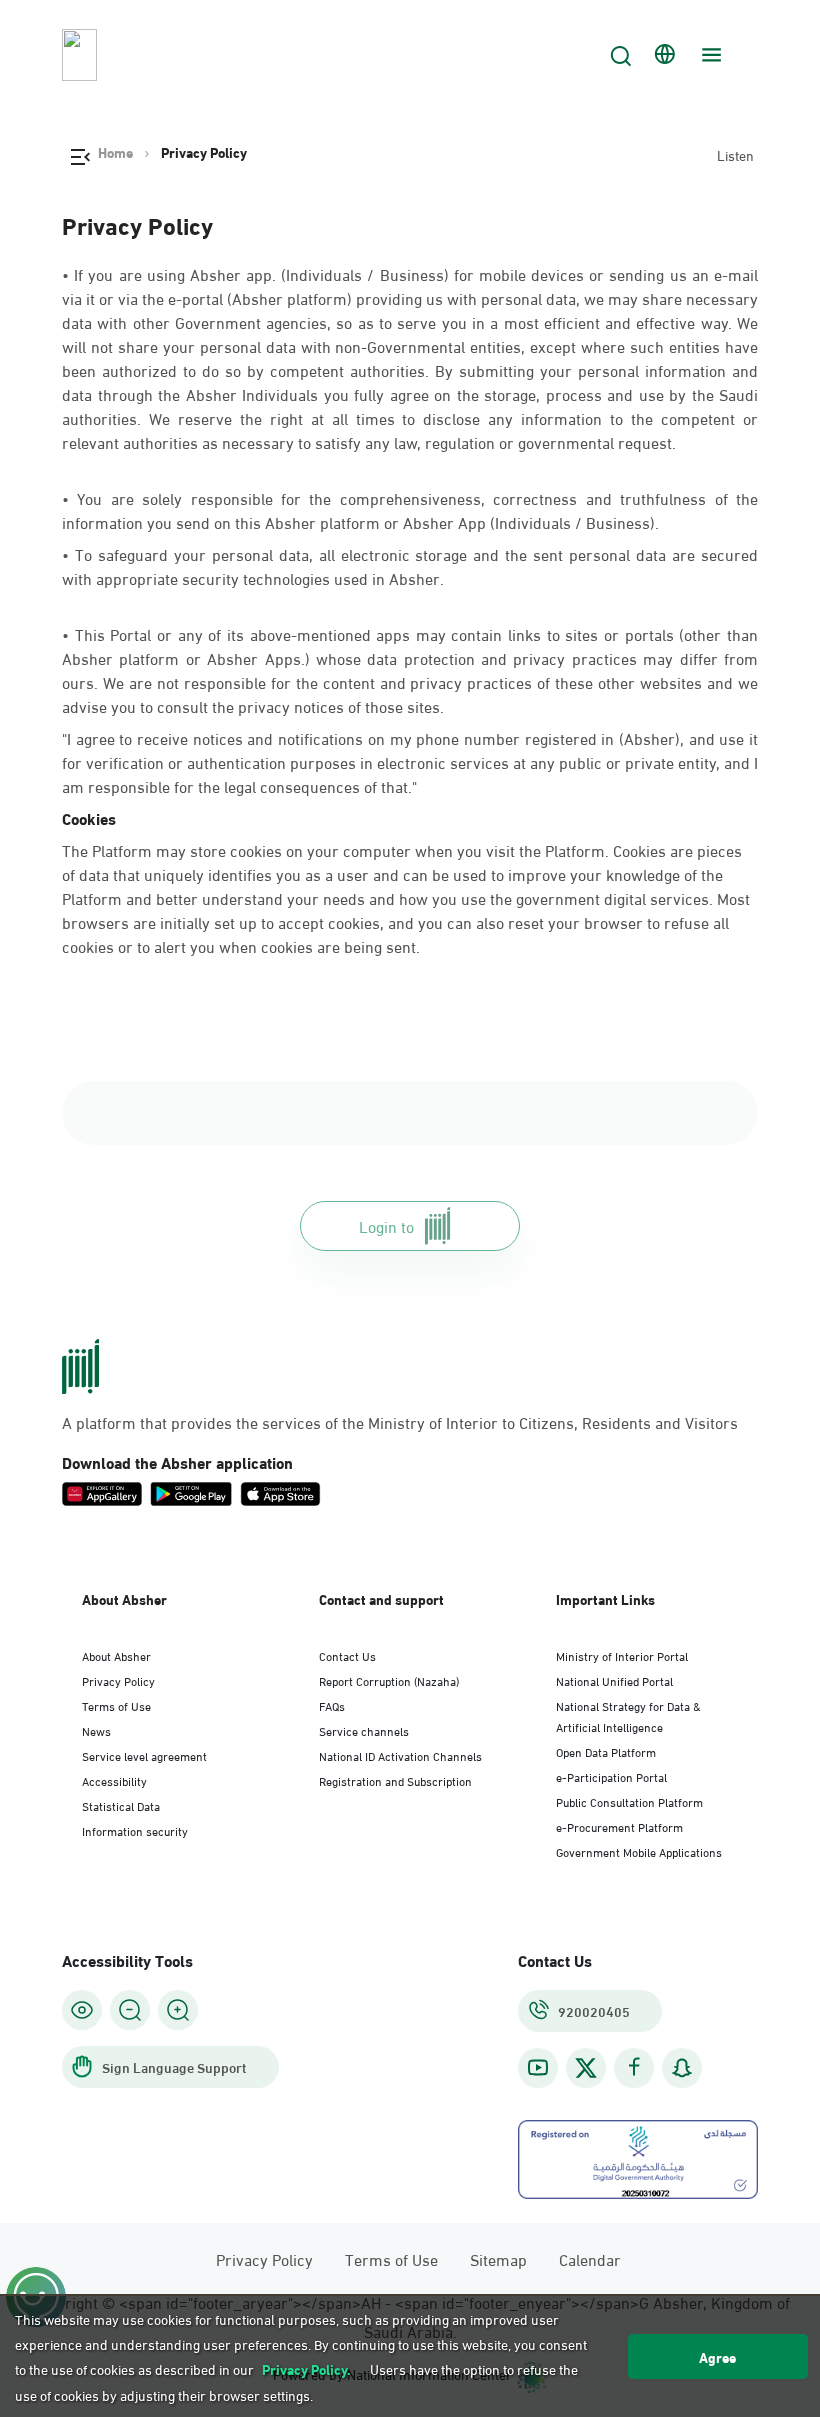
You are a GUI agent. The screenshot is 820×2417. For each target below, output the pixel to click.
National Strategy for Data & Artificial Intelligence (628, 1715)
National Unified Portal (614, 1680)
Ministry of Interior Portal (622, 1655)
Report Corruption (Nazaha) (389, 1680)
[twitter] (586, 2068)
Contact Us (347, 1655)
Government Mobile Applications (639, 1851)
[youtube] (538, 2067)
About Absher (116, 1655)
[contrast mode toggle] (82, 2010)
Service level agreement (144, 1755)
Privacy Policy (118, 1680)
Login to (386, 1225)
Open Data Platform (606, 1751)
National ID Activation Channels (400, 1755)
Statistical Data (121, 1805)
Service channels (364, 1730)
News (96, 1730)
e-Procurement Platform (619, 1826)
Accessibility (114, 1780)
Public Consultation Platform (629, 1801)
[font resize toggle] (130, 2010)
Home (115, 152)
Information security (135, 1830)
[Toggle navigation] (709, 55)
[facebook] (634, 2067)
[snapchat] (682, 2067)
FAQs (332, 1705)
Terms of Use (116, 1705)
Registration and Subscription (395, 1780)
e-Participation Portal (611, 1776)
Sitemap (498, 2258)
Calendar (590, 2258)
